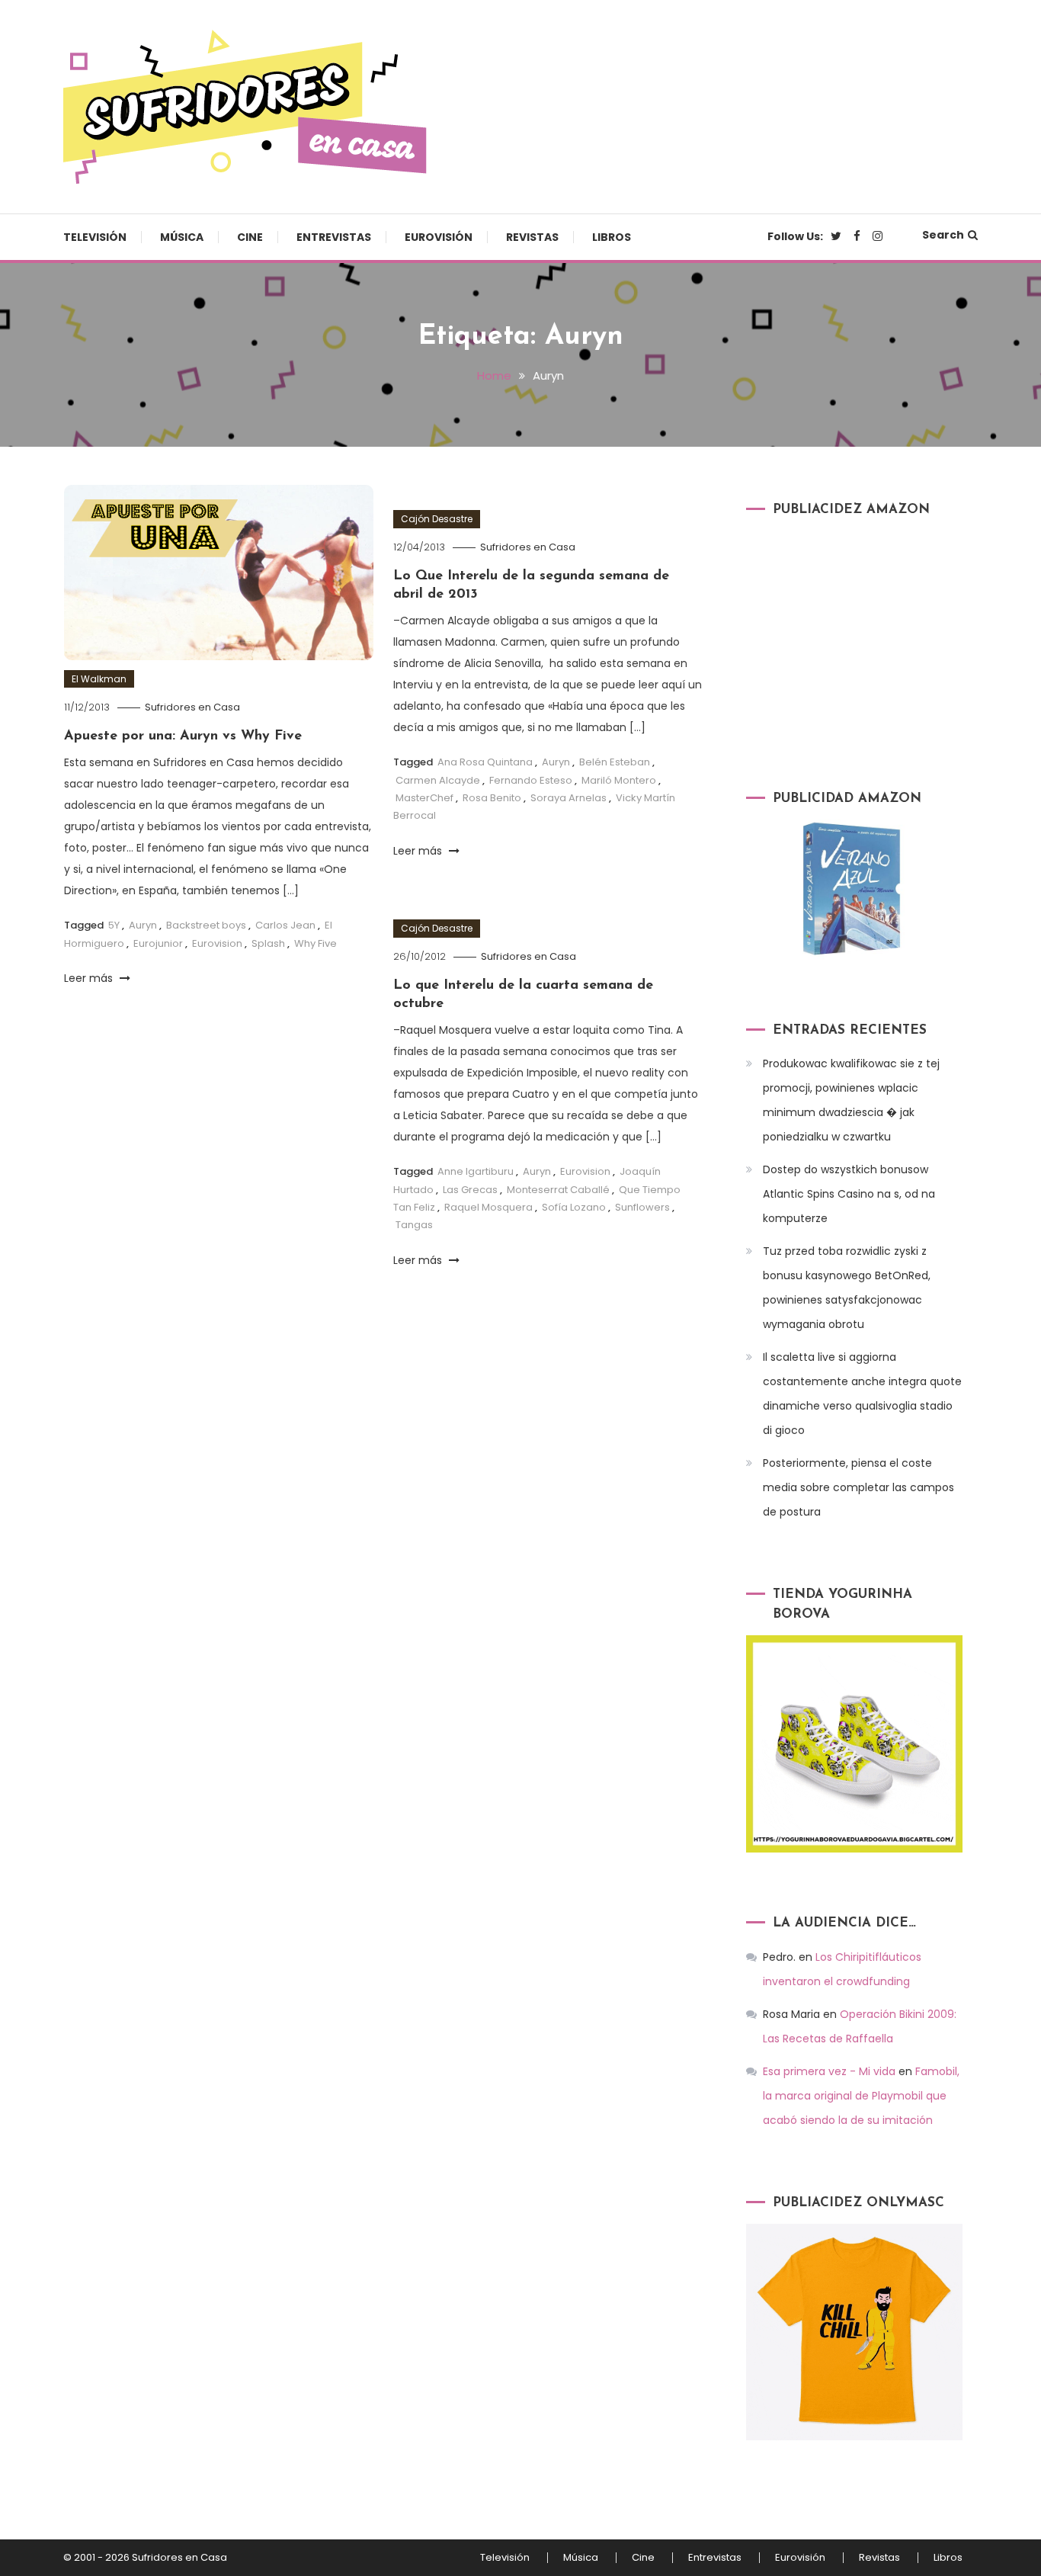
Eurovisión (439, 237)
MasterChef (424, 798)
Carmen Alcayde (438, 780)
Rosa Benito (492, 798)
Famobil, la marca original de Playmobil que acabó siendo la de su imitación (861, 2096)
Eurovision (217, 943)
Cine (250, 237)
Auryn (143, 925)
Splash (268, 943)
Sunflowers (642, 1207)
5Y (114, 925)
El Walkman (99, 679)
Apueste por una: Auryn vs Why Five (183, 736)
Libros (612, 237)
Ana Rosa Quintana (485, 762)
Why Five (316, 943)
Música (182, 237)
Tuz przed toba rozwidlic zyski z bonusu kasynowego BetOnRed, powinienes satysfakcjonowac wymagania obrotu (847, 1288)
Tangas (414, 1225)
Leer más (90, 978)
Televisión (95, 237)
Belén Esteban (615, 762)
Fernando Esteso (531, 780)
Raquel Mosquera (488, 1207)
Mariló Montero (619, 780)
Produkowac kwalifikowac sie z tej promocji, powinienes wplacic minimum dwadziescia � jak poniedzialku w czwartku (851, 1100)
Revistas (532, 237)
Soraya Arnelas (569, 798)
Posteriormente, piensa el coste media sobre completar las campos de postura (858, 1487)
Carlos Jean (285, 925)
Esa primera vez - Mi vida (829, 2071)
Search (943, 235)
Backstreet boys (206, 925)
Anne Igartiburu (476, 1171)
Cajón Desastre (437, 519)
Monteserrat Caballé (558, 1190)
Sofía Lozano (574, 1207)
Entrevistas (334, 237)
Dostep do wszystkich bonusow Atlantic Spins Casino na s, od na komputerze (849, 1194)
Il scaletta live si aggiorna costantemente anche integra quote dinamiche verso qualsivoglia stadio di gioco (862, 1394)
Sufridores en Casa (192, 707)
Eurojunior (158, 943)
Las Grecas (470, 1190)
